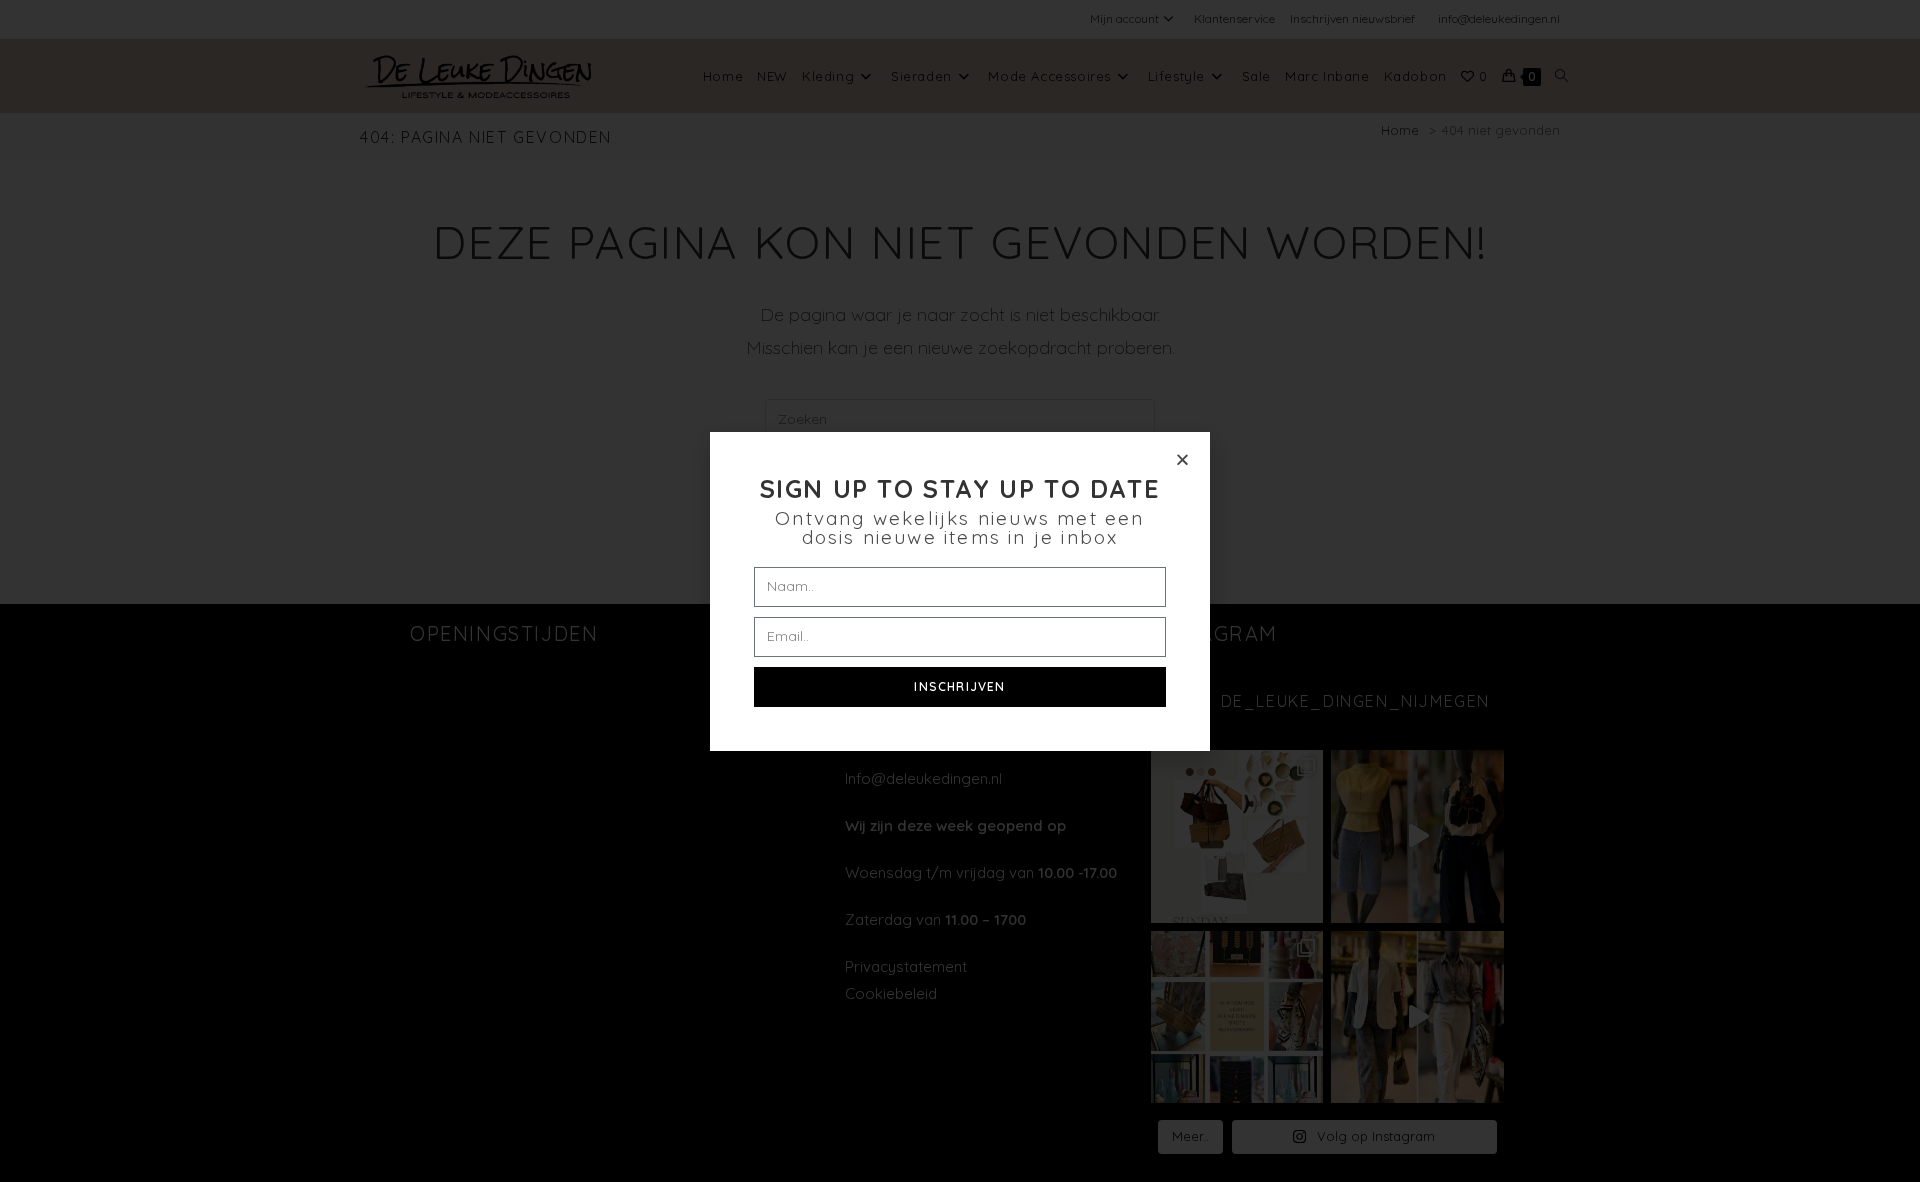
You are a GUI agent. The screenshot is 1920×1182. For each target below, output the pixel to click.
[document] (960, 591)
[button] (1182, 459)
